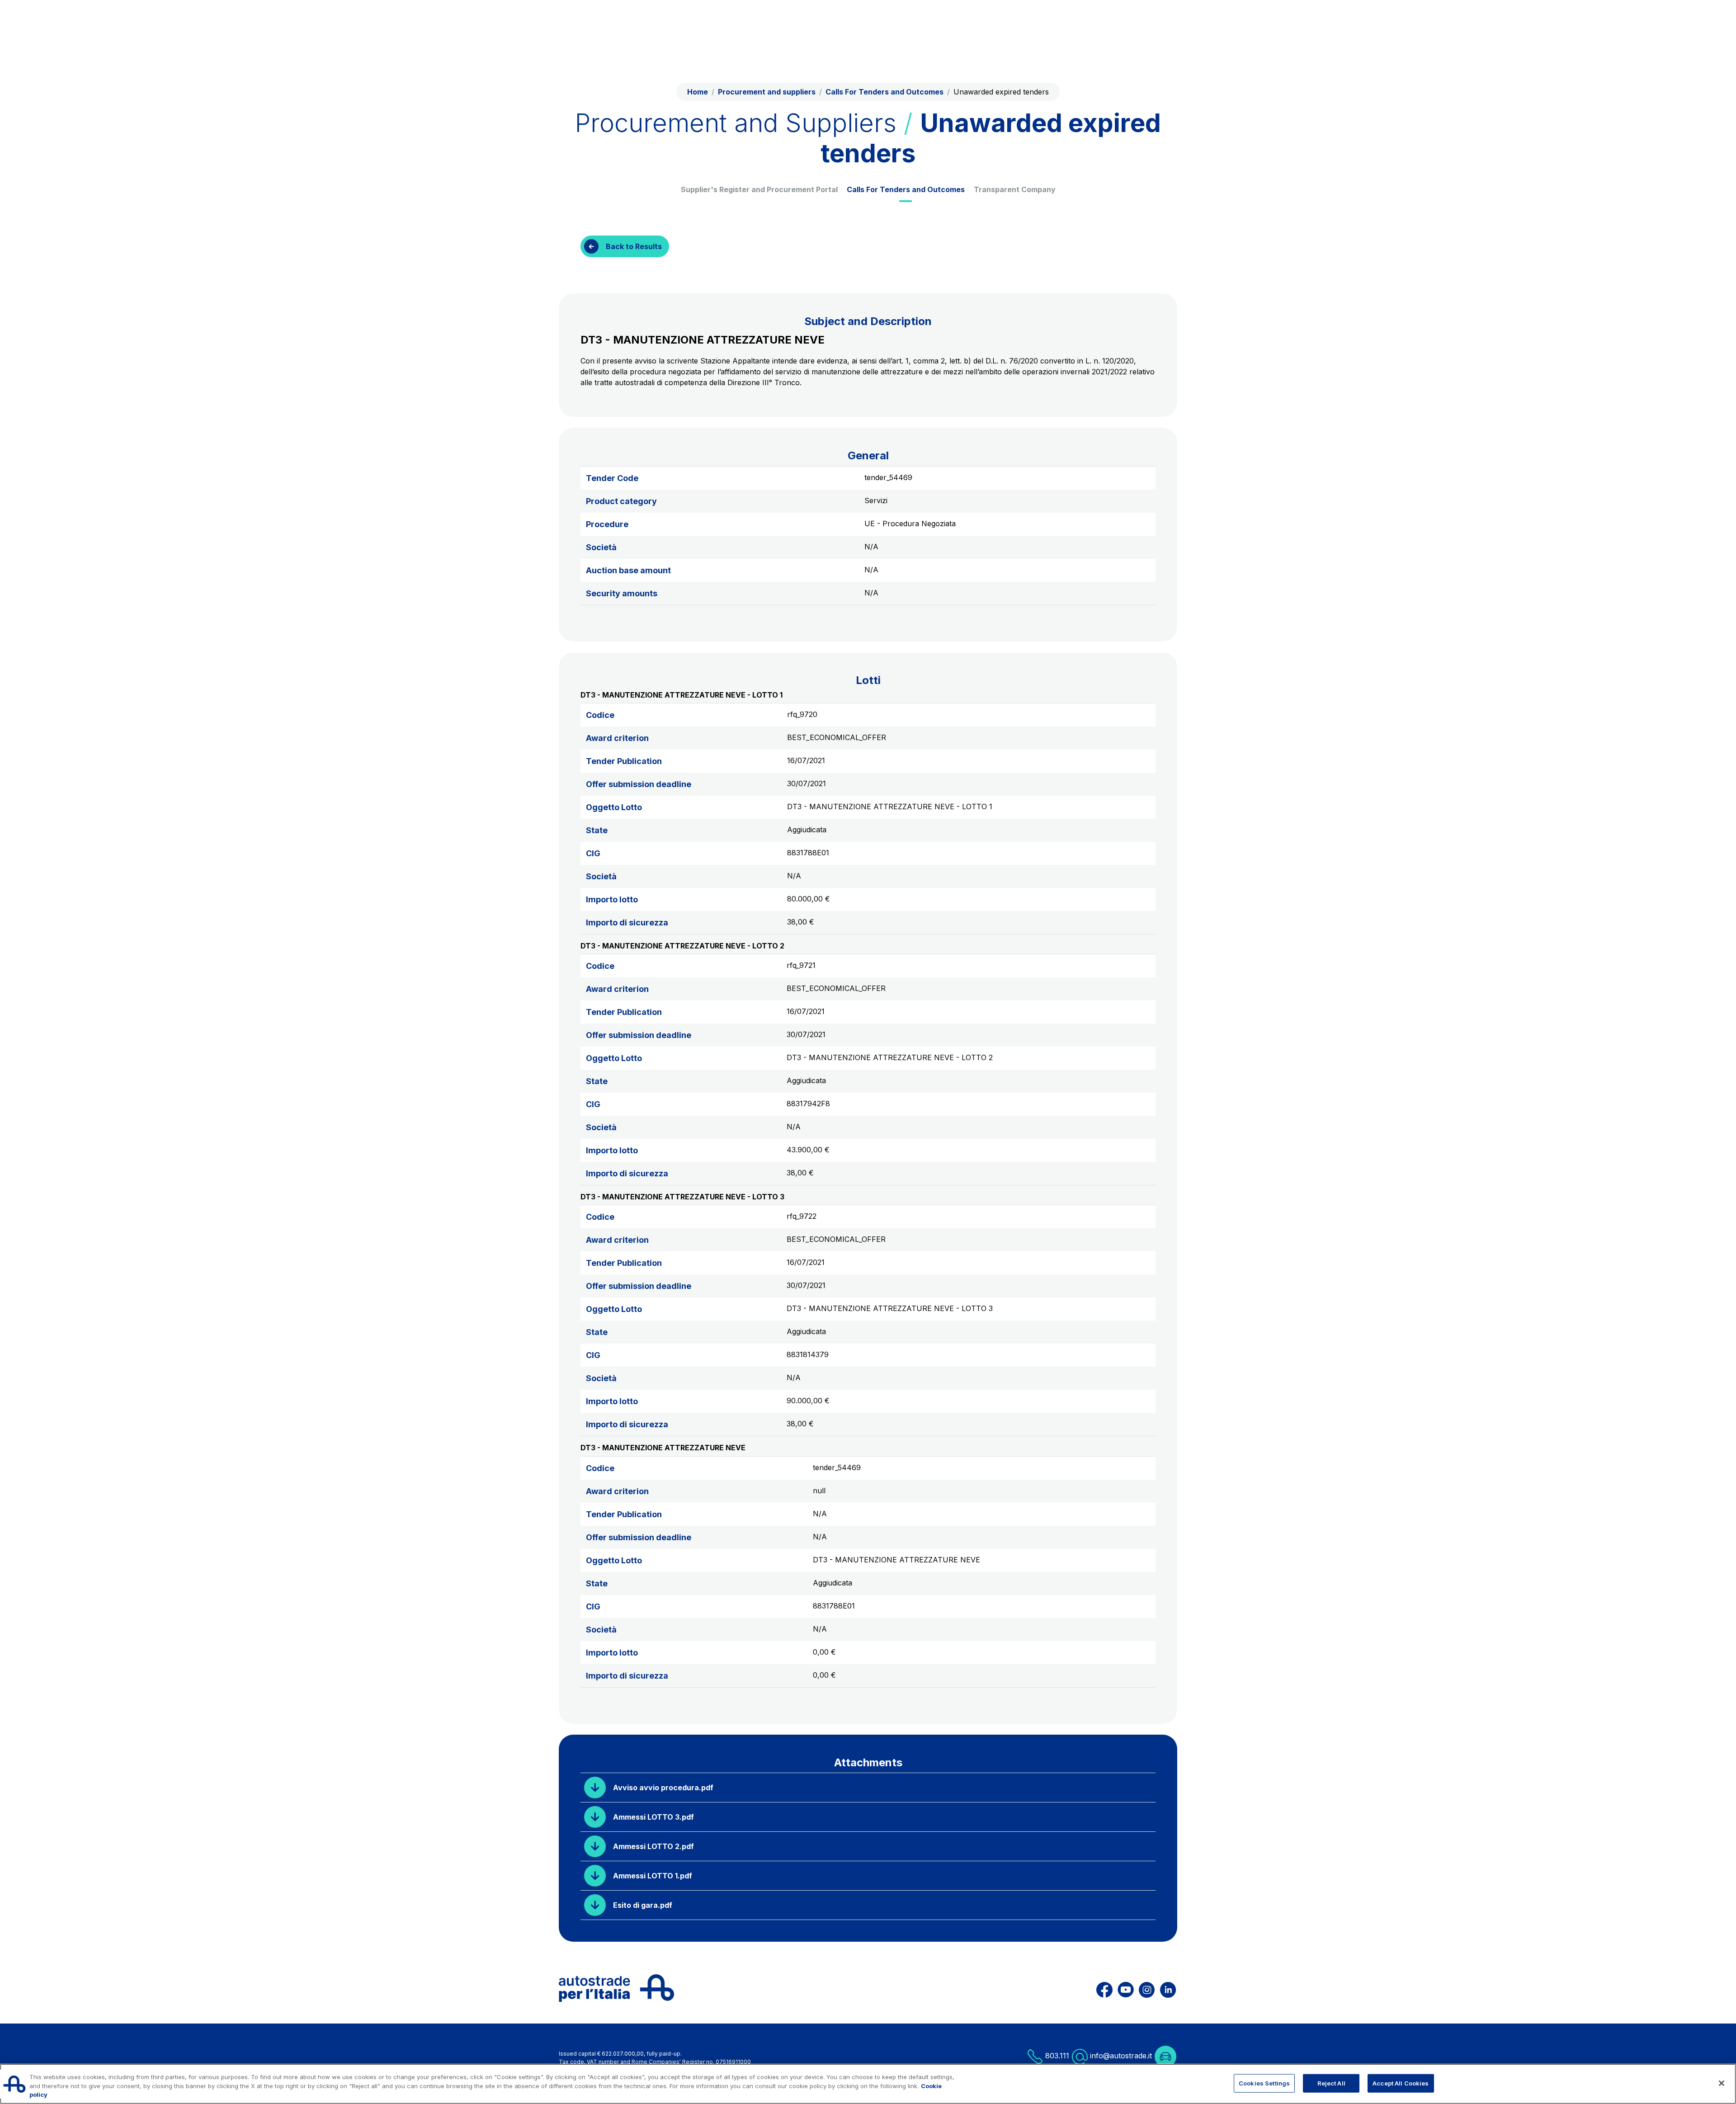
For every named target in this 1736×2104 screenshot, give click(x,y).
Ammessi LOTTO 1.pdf (653, 1876)
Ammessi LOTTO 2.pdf (653, 1846)
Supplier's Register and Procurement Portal (759, 189)
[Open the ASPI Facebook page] (1104, 1988)
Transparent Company (1015, 189)
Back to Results (634, 246)
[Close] (1722, 2083)
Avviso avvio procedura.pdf (663, 1788)
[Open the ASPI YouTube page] (1126, 1988)
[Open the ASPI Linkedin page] (1168, 1988)
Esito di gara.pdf (643, 1905)
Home (698, 92)
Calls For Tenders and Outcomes (906, 189)
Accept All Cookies (1401, 2083)
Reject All (1331, 2083)
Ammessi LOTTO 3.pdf (653, 1817)
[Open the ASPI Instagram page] (1147, 1988)
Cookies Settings (1264, 2083)
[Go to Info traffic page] (1165, 2056)
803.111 (1056, 2056)
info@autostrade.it (1121, 2056)
